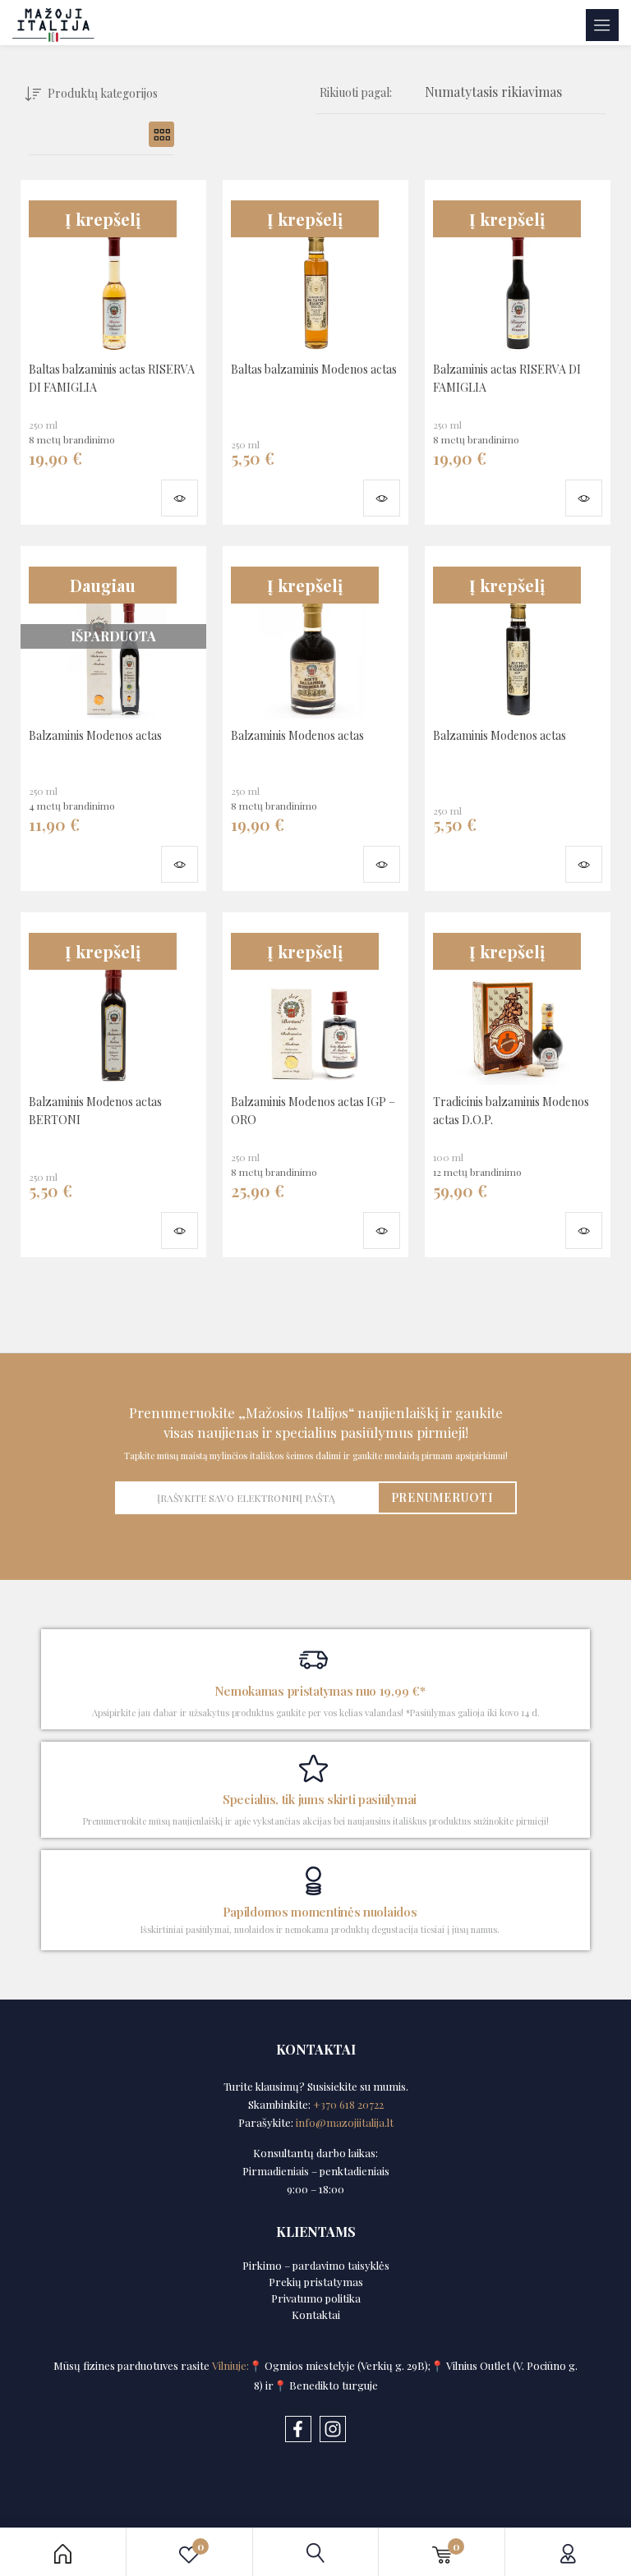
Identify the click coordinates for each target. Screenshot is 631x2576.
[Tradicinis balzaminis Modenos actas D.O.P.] (518, 1003)
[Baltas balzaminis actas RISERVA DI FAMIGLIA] (113, 270)
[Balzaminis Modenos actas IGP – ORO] (315, 1003)
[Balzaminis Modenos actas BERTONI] (113, 1003)
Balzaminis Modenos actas (95, 735)
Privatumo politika (316, 2298)
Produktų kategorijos (103, 93)
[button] (493, 93)
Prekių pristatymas (316, 2282)
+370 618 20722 (348, 2104)
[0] (442, 2552)
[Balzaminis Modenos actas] (315, 636)
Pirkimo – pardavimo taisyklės (316, 2265)
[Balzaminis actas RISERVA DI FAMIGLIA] (518, 270)
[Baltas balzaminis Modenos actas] (315, 270)
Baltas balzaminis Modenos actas (314, 369)
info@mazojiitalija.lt (345, 2122)
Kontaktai (316, 2314)
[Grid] (161, 134)
